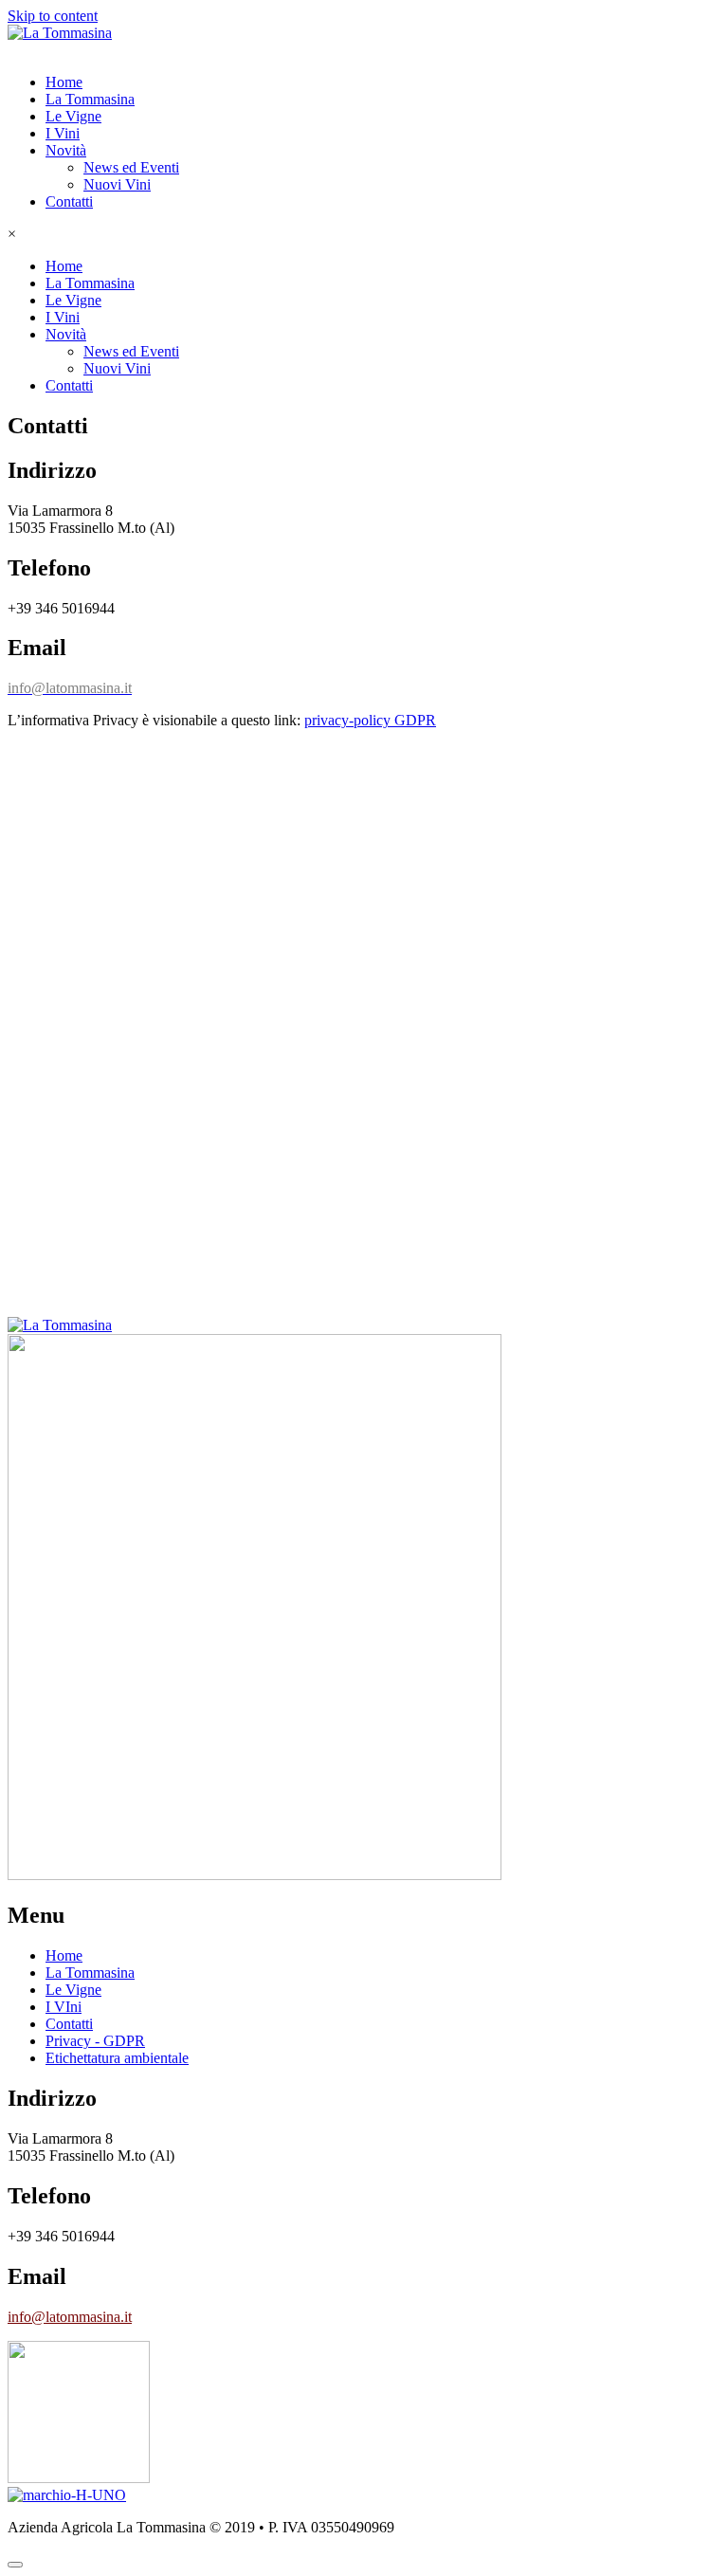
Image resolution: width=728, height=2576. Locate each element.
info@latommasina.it (70, 2317)
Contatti (69, 201)
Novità (66, 150)
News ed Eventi (131, 167)
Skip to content (53, 16)
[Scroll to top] (15, 2565)
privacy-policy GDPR (370, 720)
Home (64, 82)
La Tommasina (90, 99)
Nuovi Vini (117, 184)
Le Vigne (73, 116)
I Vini (63, 133)
